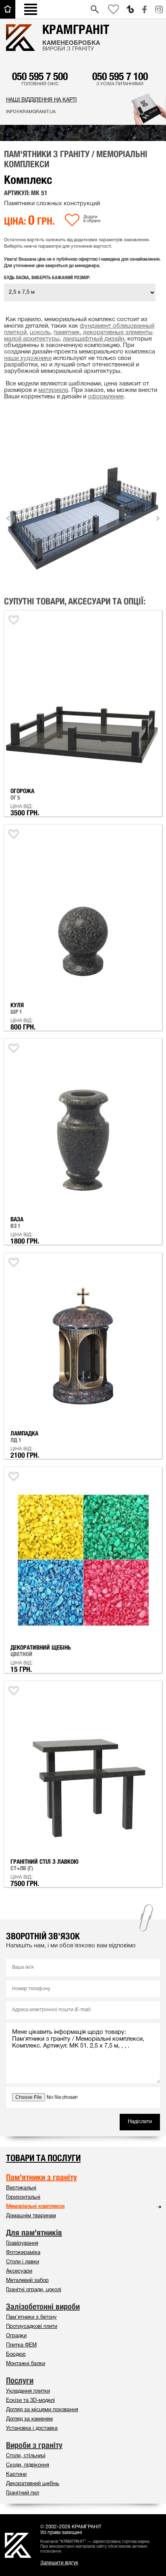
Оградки (16, 2336)
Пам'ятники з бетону (31, 2317)
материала (53, 390)
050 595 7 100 (120, 76)
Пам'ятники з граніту (41, 2177)
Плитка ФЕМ (21, 2345)
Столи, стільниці (26, 2456)
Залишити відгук (59, 2563)
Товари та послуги (43, 2158)
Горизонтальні (23, 2197)
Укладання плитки (28, 2391)
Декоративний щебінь (33, 2484)
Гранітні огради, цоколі (34, 2290)
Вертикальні (21, 2188)
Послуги (20, 2380)
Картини (16, 2475)
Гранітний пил (23, 2493)
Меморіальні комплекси (35, 2207)
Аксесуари (19, 2271)
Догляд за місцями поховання (42, 2410)
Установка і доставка (32, 2429)
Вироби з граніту (34, 2445)
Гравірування (22, 2243)
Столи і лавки (23, 2262)
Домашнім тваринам (31, 2216)
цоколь (40, 333)
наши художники (28, 358)
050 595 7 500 (40, 76)
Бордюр (16, 2355)
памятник (67, 333)
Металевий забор (27, 2281)
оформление (106, 397)
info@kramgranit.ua (31, 112)
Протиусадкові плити (32, 2327)
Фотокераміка (23, 2253)
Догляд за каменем (29, 2419)
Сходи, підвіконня (28, 2465)
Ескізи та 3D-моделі (30, 2401)
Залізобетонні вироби (43, 2307)
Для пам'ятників (34, 2233)
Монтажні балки (26, 2364)
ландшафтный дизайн (93, 339)
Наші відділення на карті (41, 100)
